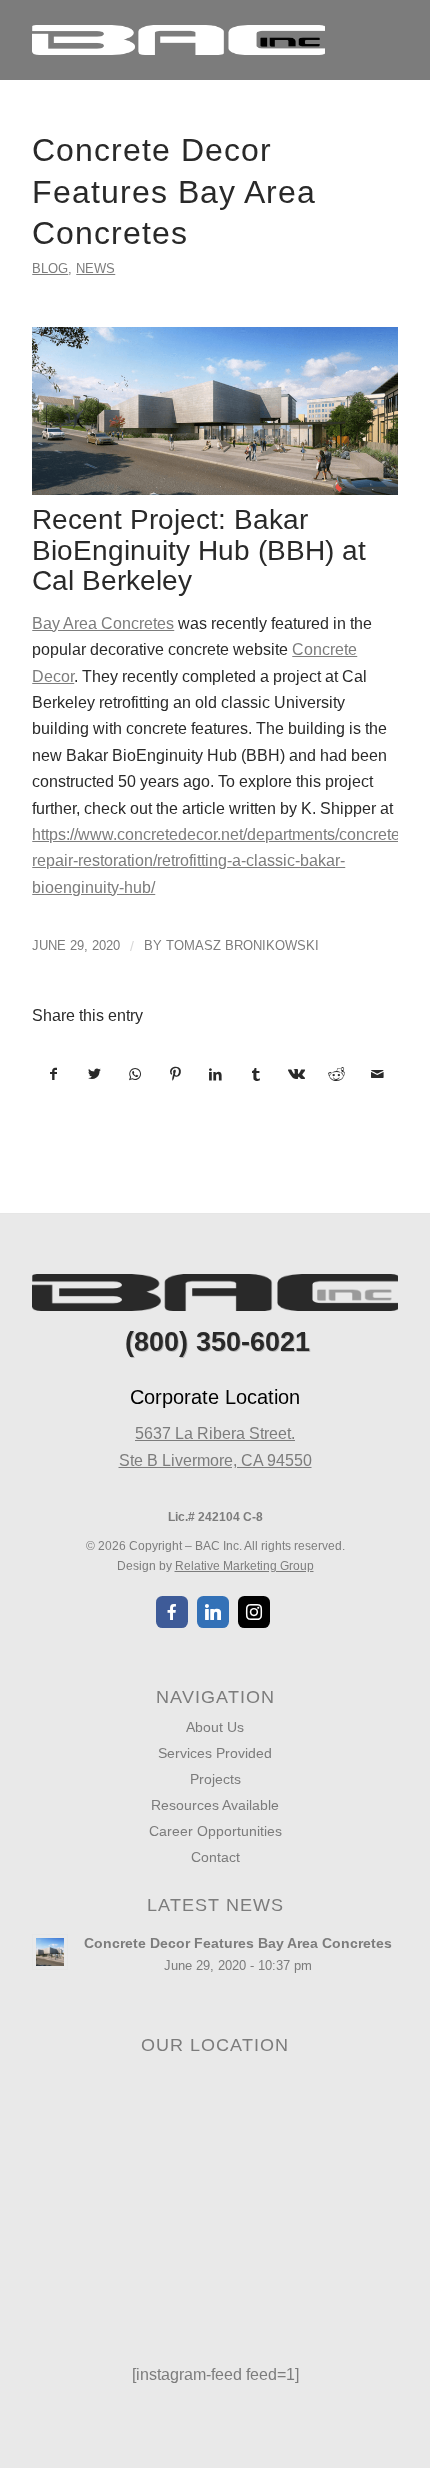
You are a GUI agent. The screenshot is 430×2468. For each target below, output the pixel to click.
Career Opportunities (215, 1831)
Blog (50, 268)
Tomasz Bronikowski (242, 945)
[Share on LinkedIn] (215, 1074)
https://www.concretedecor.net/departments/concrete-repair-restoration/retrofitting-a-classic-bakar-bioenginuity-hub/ (218, 861)
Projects (215, 1779)
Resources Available (215, 1805)
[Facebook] (172, 1612)
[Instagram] (254, 1612)
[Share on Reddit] (336, 1074)
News (95, 268)
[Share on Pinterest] (174, 1074)
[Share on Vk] (296, 1074)
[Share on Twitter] (94, 1074)
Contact (215, 1857)
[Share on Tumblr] (255, 1074)
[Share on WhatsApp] (134, 1074)
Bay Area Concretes (103, 623)
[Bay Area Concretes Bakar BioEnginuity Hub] (215, 411)
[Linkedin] (213, 1612)
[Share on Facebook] (53, 1074)
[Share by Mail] (377, 1074)
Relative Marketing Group (244, 1566)
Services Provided (215, 1753)
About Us (215, 1727)
